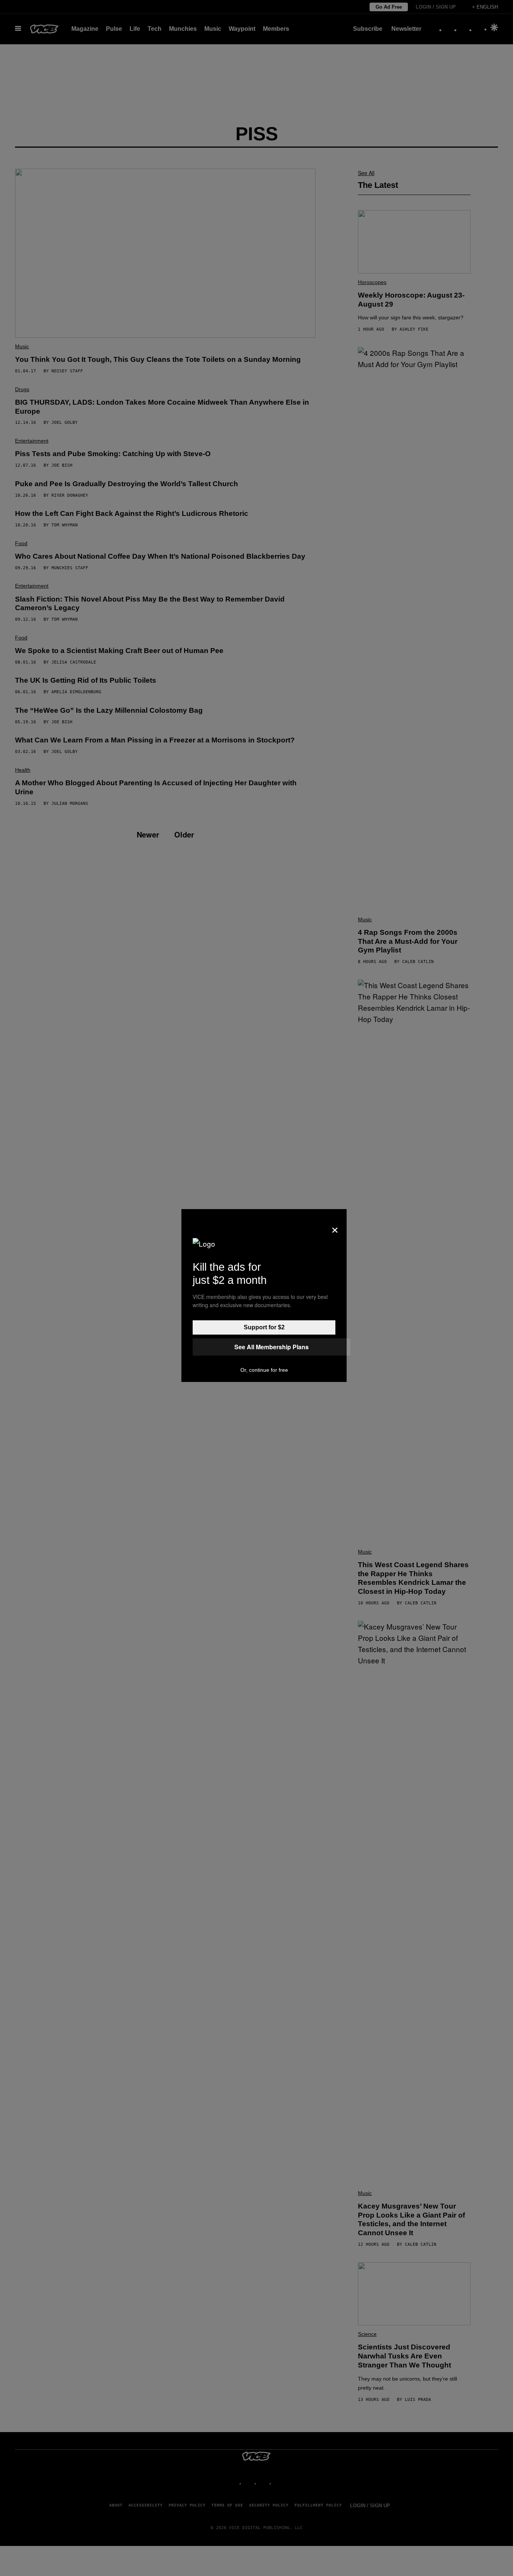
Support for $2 (264, 1327)
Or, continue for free (264, 1370)
